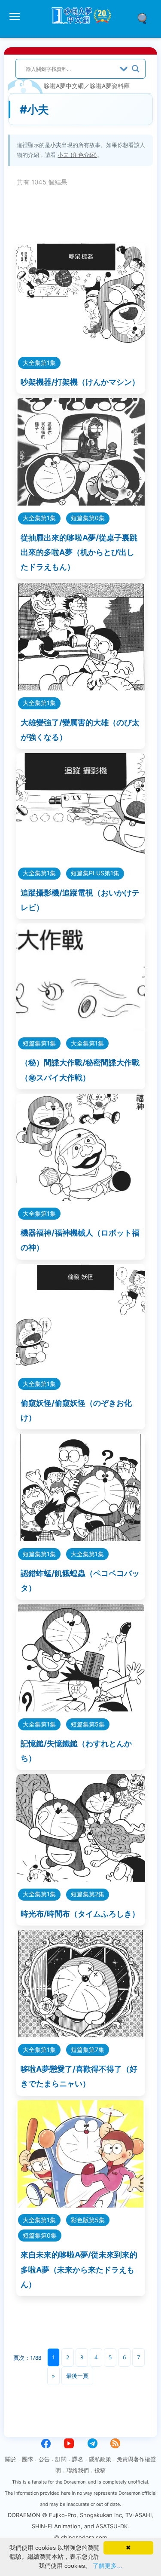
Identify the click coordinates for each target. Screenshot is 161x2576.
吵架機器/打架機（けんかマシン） (80, 382)
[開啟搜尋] (145, 18)
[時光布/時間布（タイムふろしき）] (81, 1879)
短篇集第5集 (88, 1724)
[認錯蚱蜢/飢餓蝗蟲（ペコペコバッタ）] (81, 1538)
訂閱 (61, 2459)
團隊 (27, 2459)
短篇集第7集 (88, 2050)
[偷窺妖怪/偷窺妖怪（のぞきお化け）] (81, 1369)
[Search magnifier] (136, 69)
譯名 (78, 2459)
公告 (44, 2459)
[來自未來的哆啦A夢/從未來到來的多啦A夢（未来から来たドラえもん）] (81, 2205)
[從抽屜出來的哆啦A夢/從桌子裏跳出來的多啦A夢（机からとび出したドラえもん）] (81, 503)
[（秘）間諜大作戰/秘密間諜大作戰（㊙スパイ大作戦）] (81, 1028)
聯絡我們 (78, 2470)
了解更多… (108, 2566)
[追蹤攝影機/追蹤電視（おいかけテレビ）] (81, 858)
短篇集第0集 (88, 518)
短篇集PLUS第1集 (95, 873)
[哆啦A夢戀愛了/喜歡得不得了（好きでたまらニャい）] (81, 2035)
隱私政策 (100, 2459)
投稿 (100, 2470)
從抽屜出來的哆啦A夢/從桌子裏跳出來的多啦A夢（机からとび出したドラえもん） (79, 552)
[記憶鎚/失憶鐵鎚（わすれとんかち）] (81, 1709)
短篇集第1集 (39, 1043)
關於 (11, 2459)
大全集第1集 (39, 363)
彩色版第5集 (88, 2220)
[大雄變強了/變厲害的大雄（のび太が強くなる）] (81, 688)
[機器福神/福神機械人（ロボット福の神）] (81, 1198)
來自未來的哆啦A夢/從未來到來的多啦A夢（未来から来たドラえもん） (79, 2269)
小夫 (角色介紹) (77, 155)
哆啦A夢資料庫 (110, 86)
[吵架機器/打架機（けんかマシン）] (81, 348)
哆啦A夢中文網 (64, 86)
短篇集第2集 (88, 1894)
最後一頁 (77, 2376)
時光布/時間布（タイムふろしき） (80, 1914)
